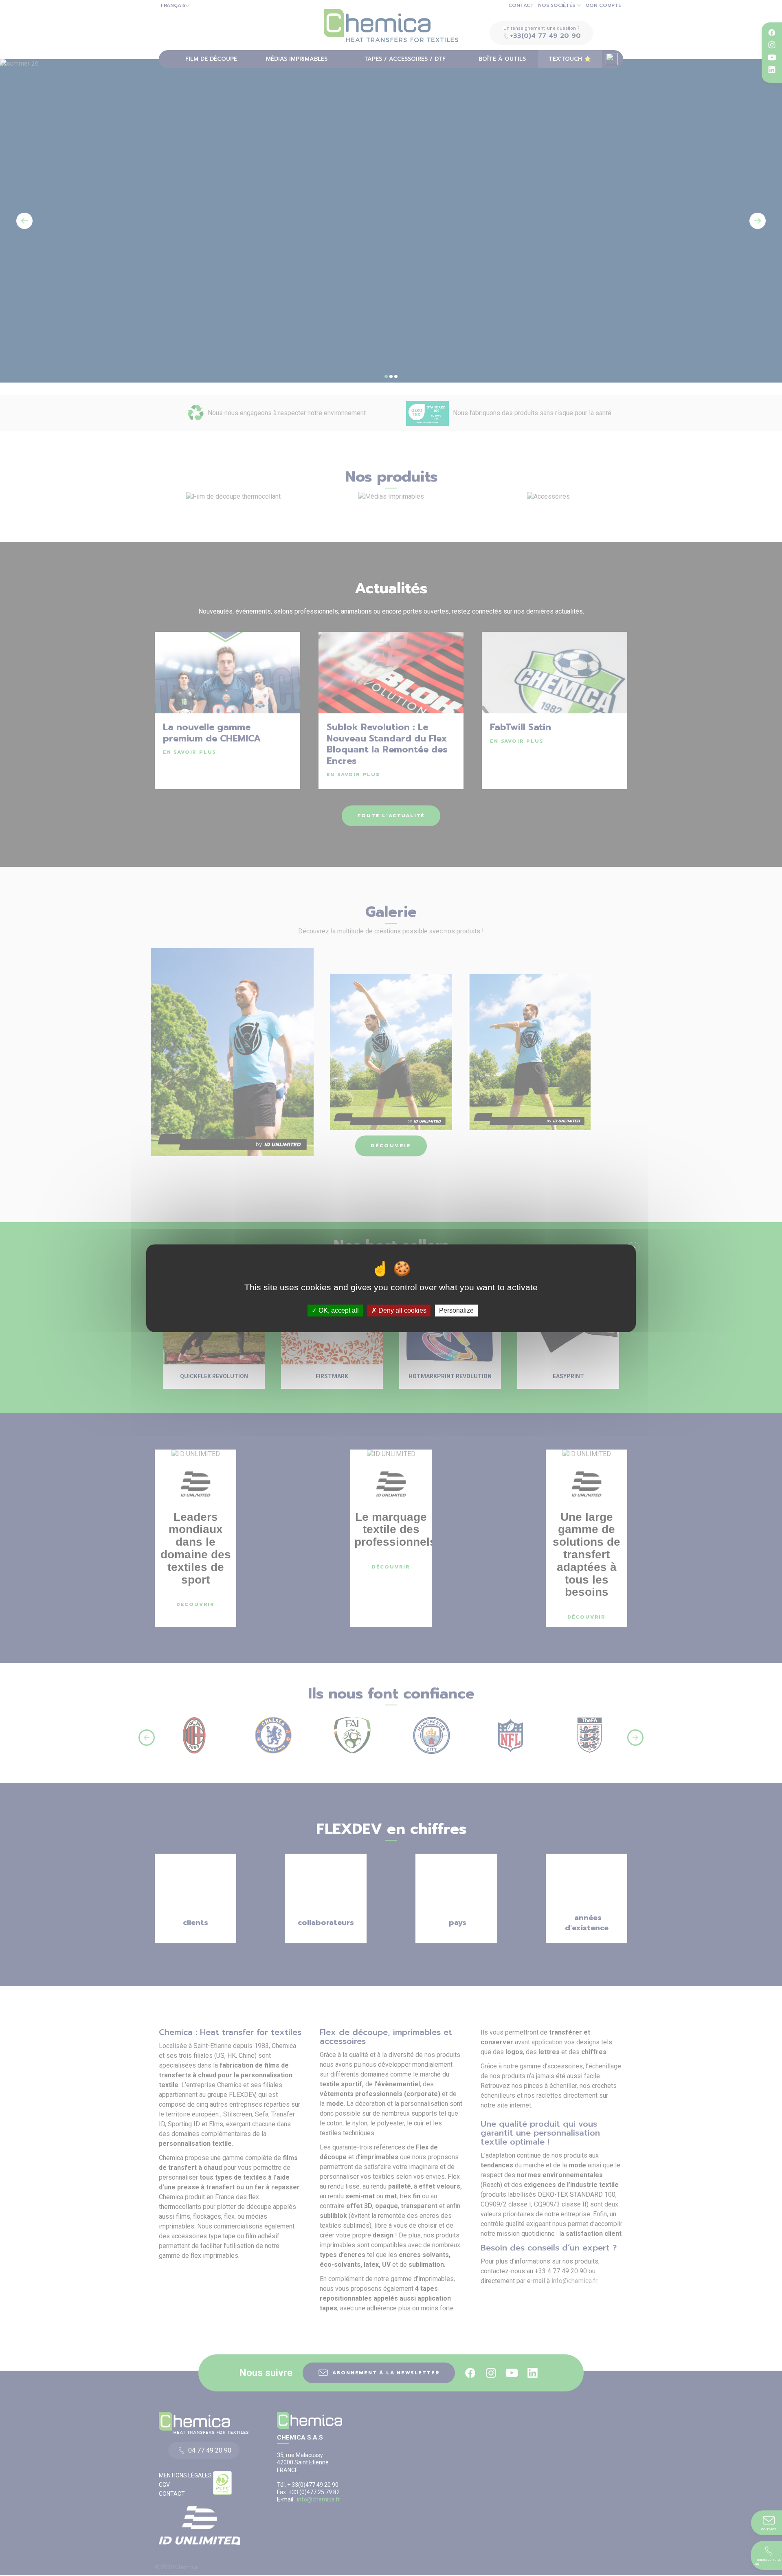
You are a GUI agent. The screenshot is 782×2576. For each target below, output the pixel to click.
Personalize (456, 1310)
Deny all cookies (402, 1310)
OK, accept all (338, 1310)
